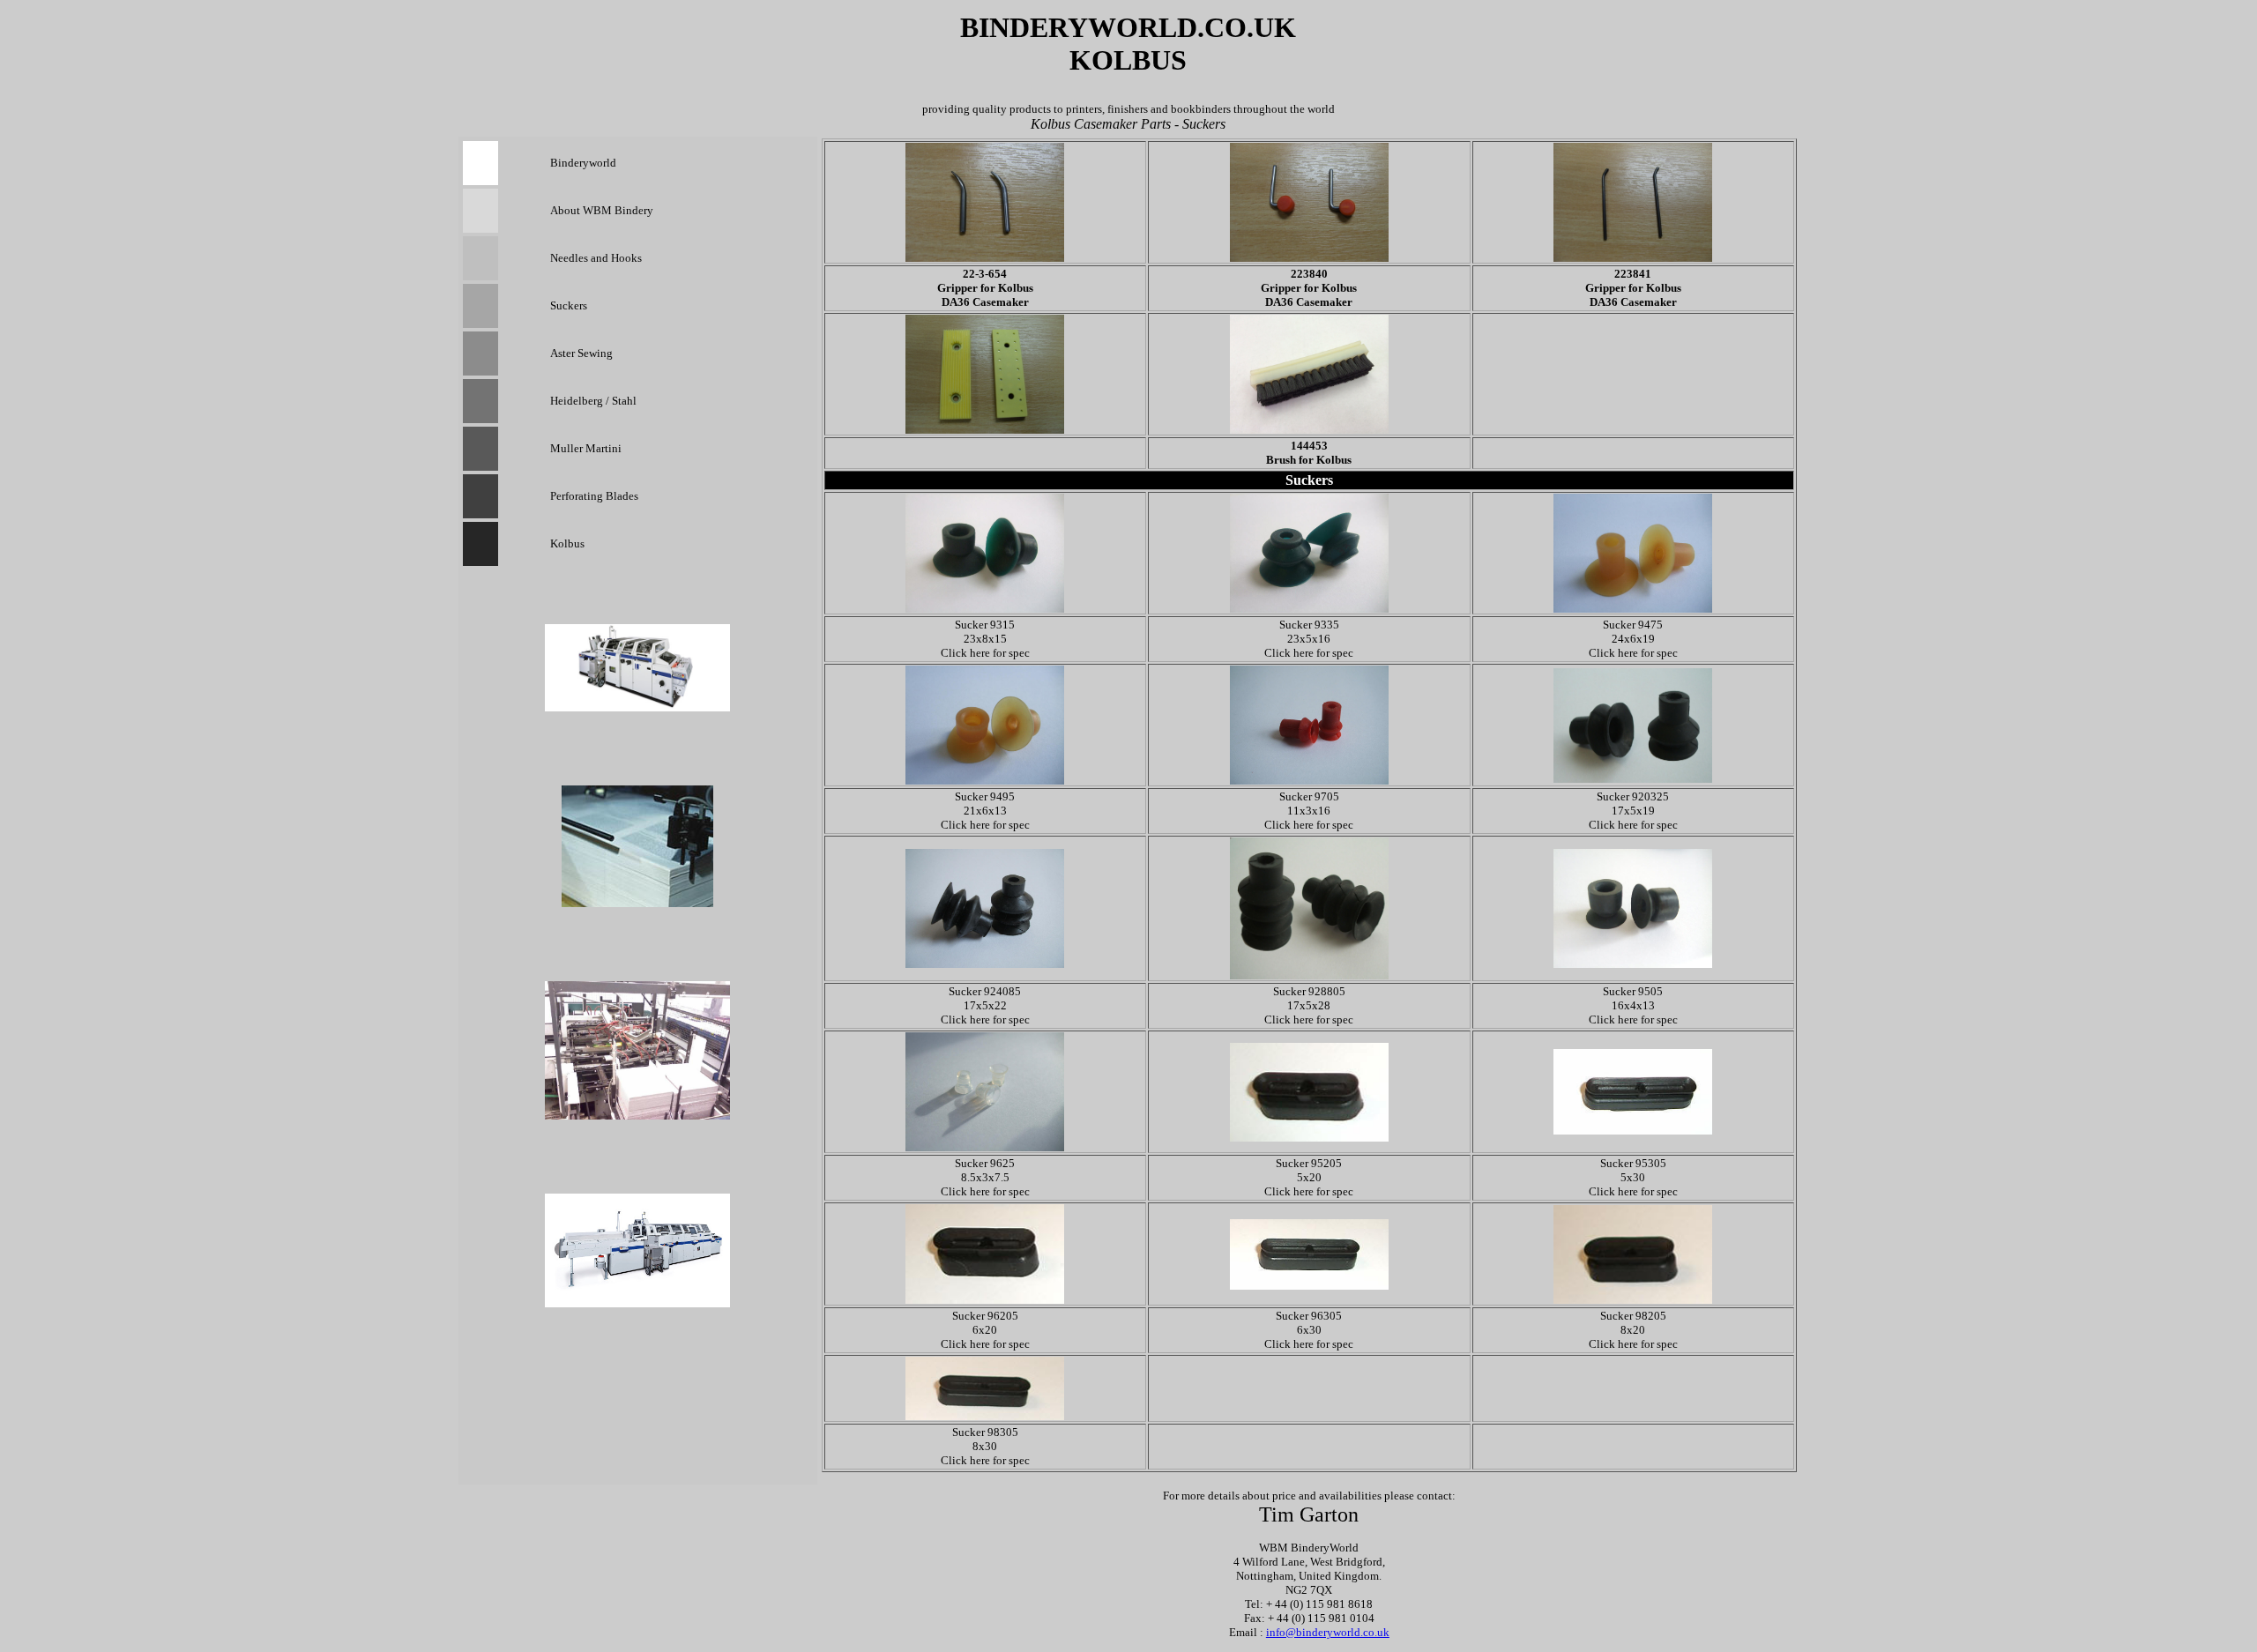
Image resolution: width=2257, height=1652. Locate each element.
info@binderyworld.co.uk (1328, 1632)
